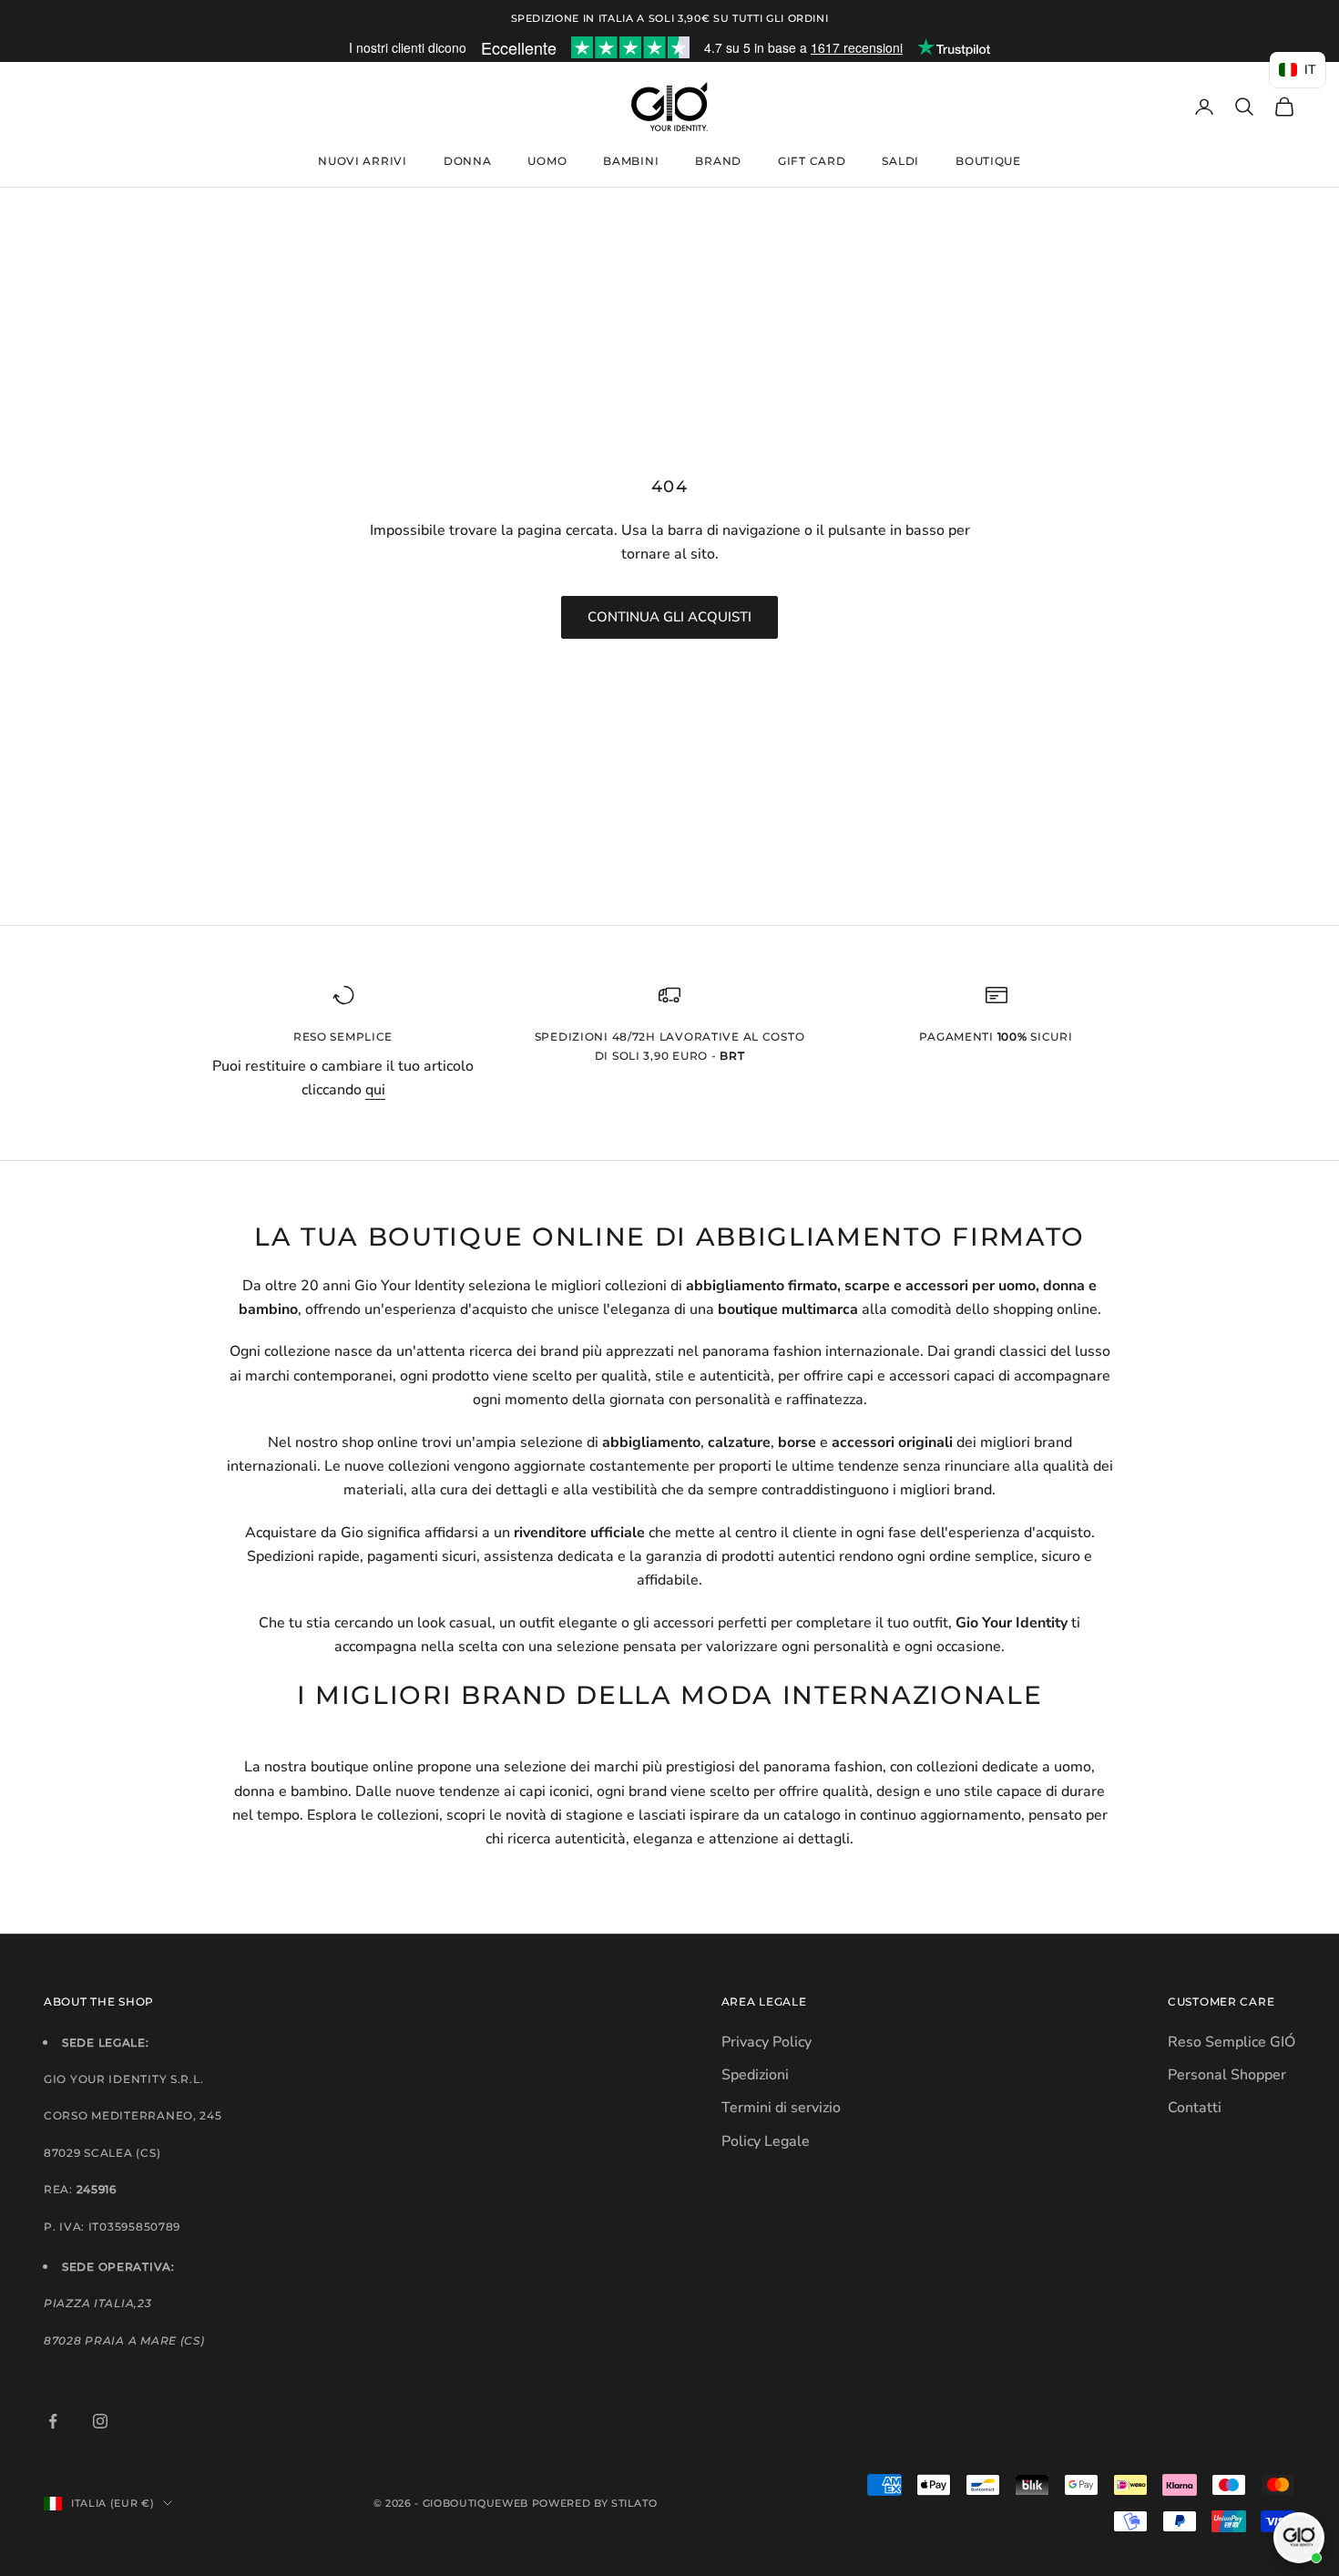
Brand (718, 161)
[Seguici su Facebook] (53, 2421)
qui (375, 1090)
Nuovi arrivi (363, 161)
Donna (468, 161)
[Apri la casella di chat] (1299, 2538)
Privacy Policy (767, 2042)
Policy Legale (766, 2141)
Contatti (1195, 2108)
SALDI (900, 161)
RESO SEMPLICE (343, 1037)
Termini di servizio (781, 2108)
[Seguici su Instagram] (100, 2421)
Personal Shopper (1227, 2075)
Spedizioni (755, 2075)
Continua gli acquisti (669, 617)
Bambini (631, 161)
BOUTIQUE (988, 161)
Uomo (547, 161)
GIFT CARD (812, 161)
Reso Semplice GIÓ (1232, 2042)
